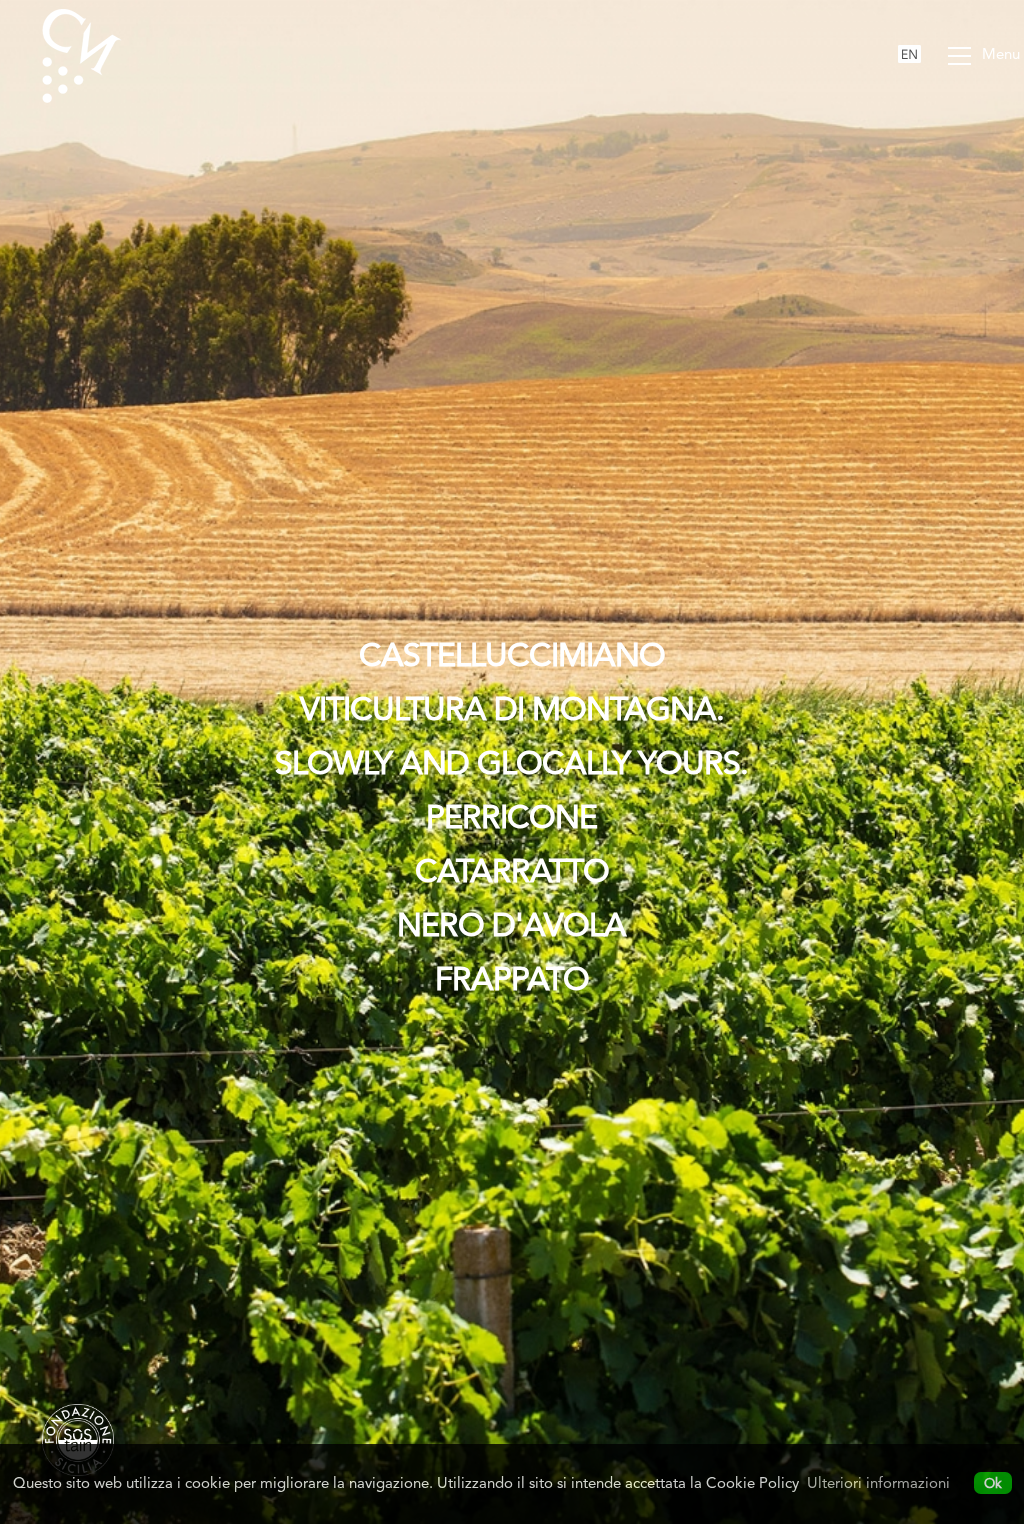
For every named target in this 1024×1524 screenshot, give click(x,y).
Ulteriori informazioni (878, 1483)
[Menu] (959, 58)
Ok (993, 1483)
